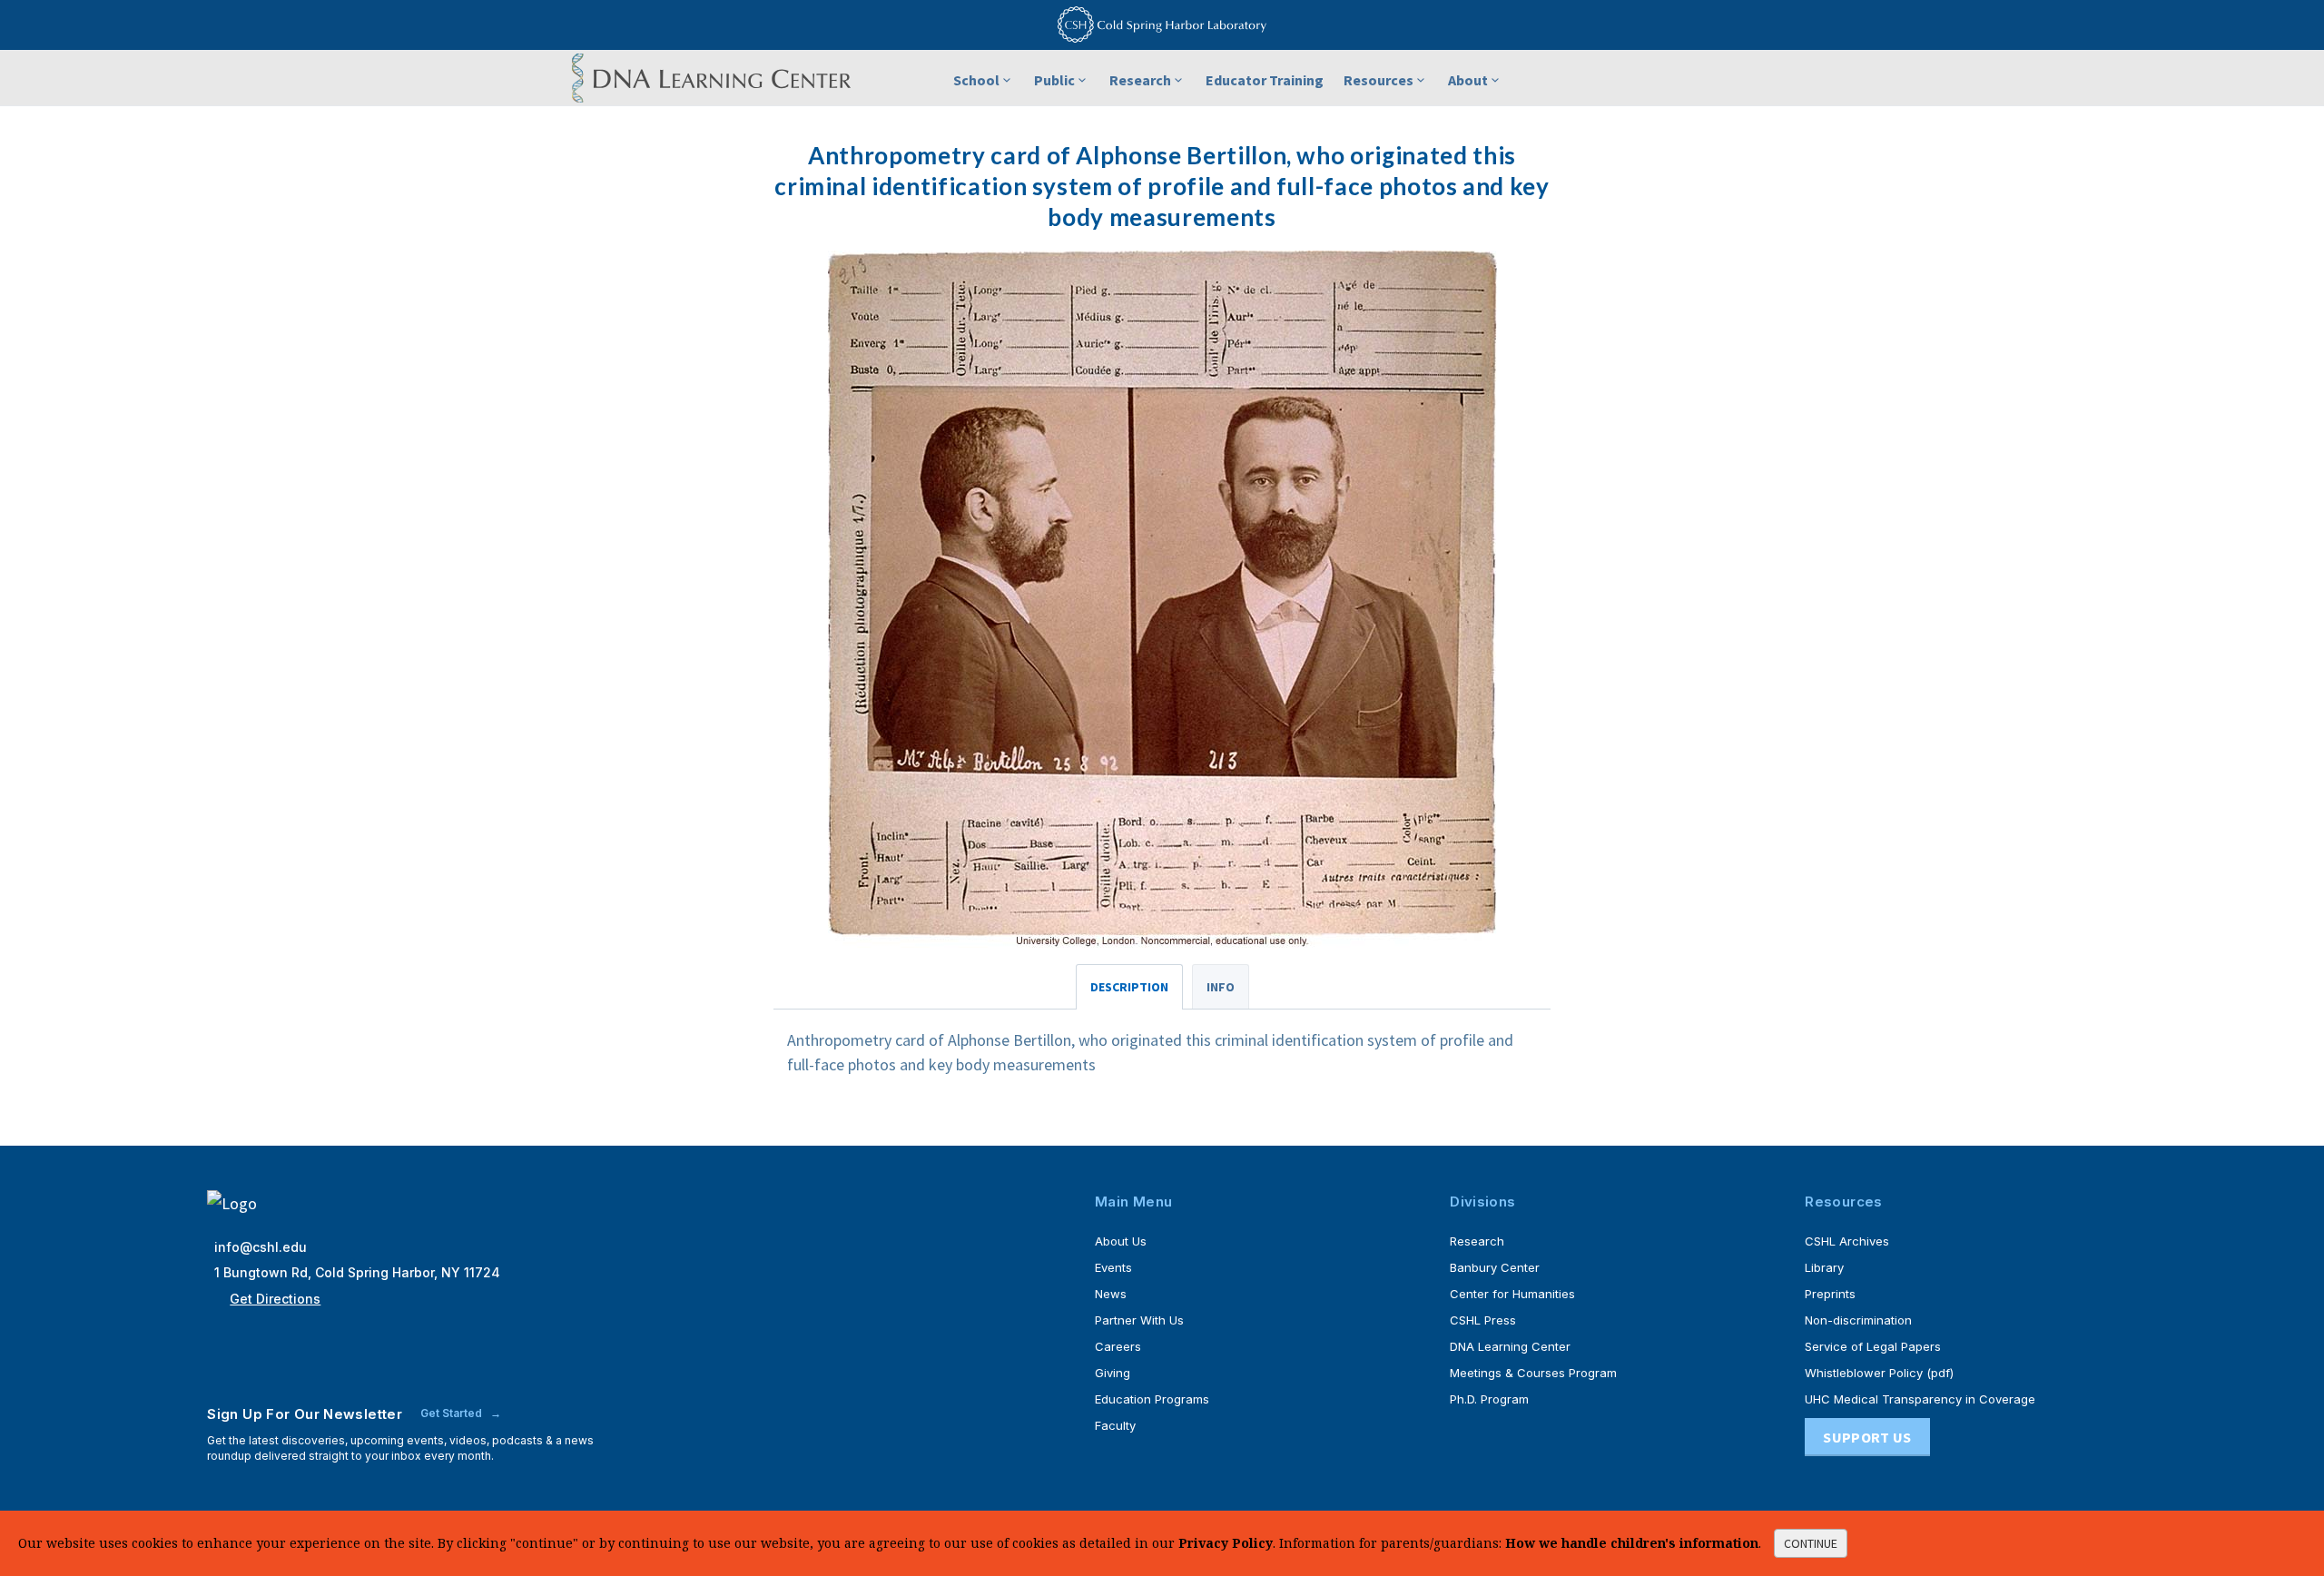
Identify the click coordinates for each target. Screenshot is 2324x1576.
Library (1824, 1267)
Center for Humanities (1512, 1294)
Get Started (453, 1413)
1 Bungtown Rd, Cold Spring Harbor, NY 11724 (357, 1272)
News (1111, 1294)
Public (1054, 80)
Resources (1379, 80)
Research (1140, 80)
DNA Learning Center (1510, 1346)
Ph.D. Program (1489, 1399)
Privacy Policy (1226, 1543)
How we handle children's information (1632, 1543)
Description (1129, 987)
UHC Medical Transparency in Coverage (1920, 1399)
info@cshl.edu (261, 1247)
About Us (1121, 1241)
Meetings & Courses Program (1533, 1373)
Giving (1113, 1373)
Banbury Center (1495, 1267)
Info (1221, 987)
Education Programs (1152, 1399)
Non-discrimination (1858, 1320)
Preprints (1830, 1294)
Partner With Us (1139, 1320)
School (976, 80)
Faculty (1115, 1425)
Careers (1118, 1346)
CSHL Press (1483, 1320)
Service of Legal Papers (1873, 1346)
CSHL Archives (1847, 1241)
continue (1811, 1543)
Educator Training (1265, 80)
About (1468, 80)
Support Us (1867, 1437)
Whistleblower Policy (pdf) (1879, 1373)
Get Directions (275, 1299)
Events (1113, 1267)
